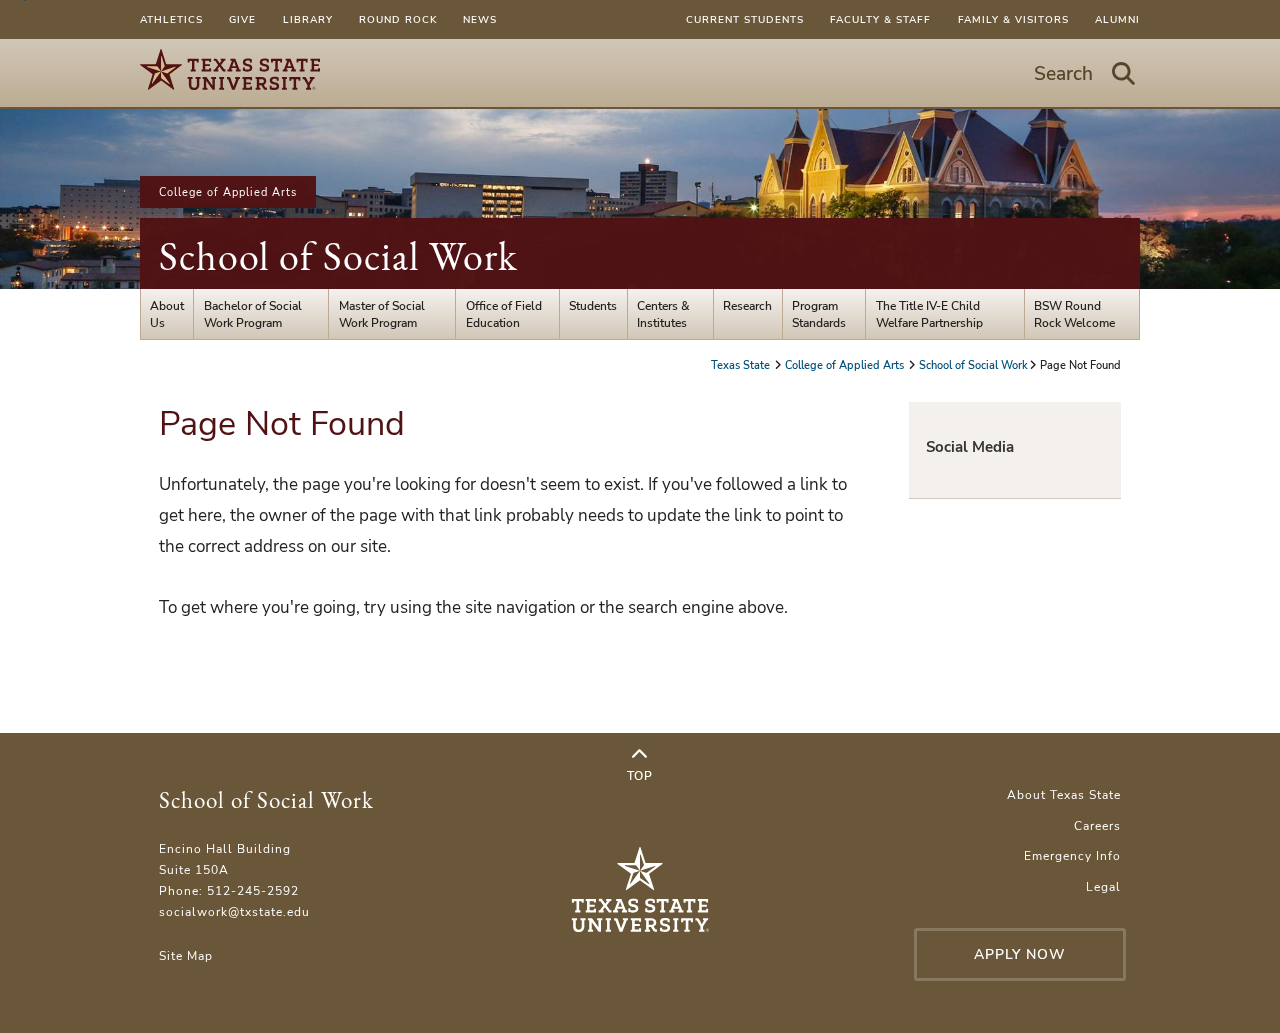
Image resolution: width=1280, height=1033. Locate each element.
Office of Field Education (504, 314)
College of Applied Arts (228, 192)
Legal (1103, 886)
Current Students (745, 19)
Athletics (171, 19)
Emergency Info (1072, 855)
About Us (167, 314)
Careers (1097, 825)
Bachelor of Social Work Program (253, 314)
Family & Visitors (1013, 19)
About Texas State (1064, 794)
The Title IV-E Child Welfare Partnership (929, 314)
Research (747, 305)
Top (640, 775)
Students (593, 305)
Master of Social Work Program (382, 314)
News (480, 19)
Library (308, 19)
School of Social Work (338, 256)
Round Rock (398, 19)
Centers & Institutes (663, 314)
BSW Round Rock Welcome (1074, 314)
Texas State (742, 365)
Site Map (186, 955)
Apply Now (1020, 954)
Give (242, 19)
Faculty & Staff (880, 19)
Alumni (1117, 19)
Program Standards (819, 314)
